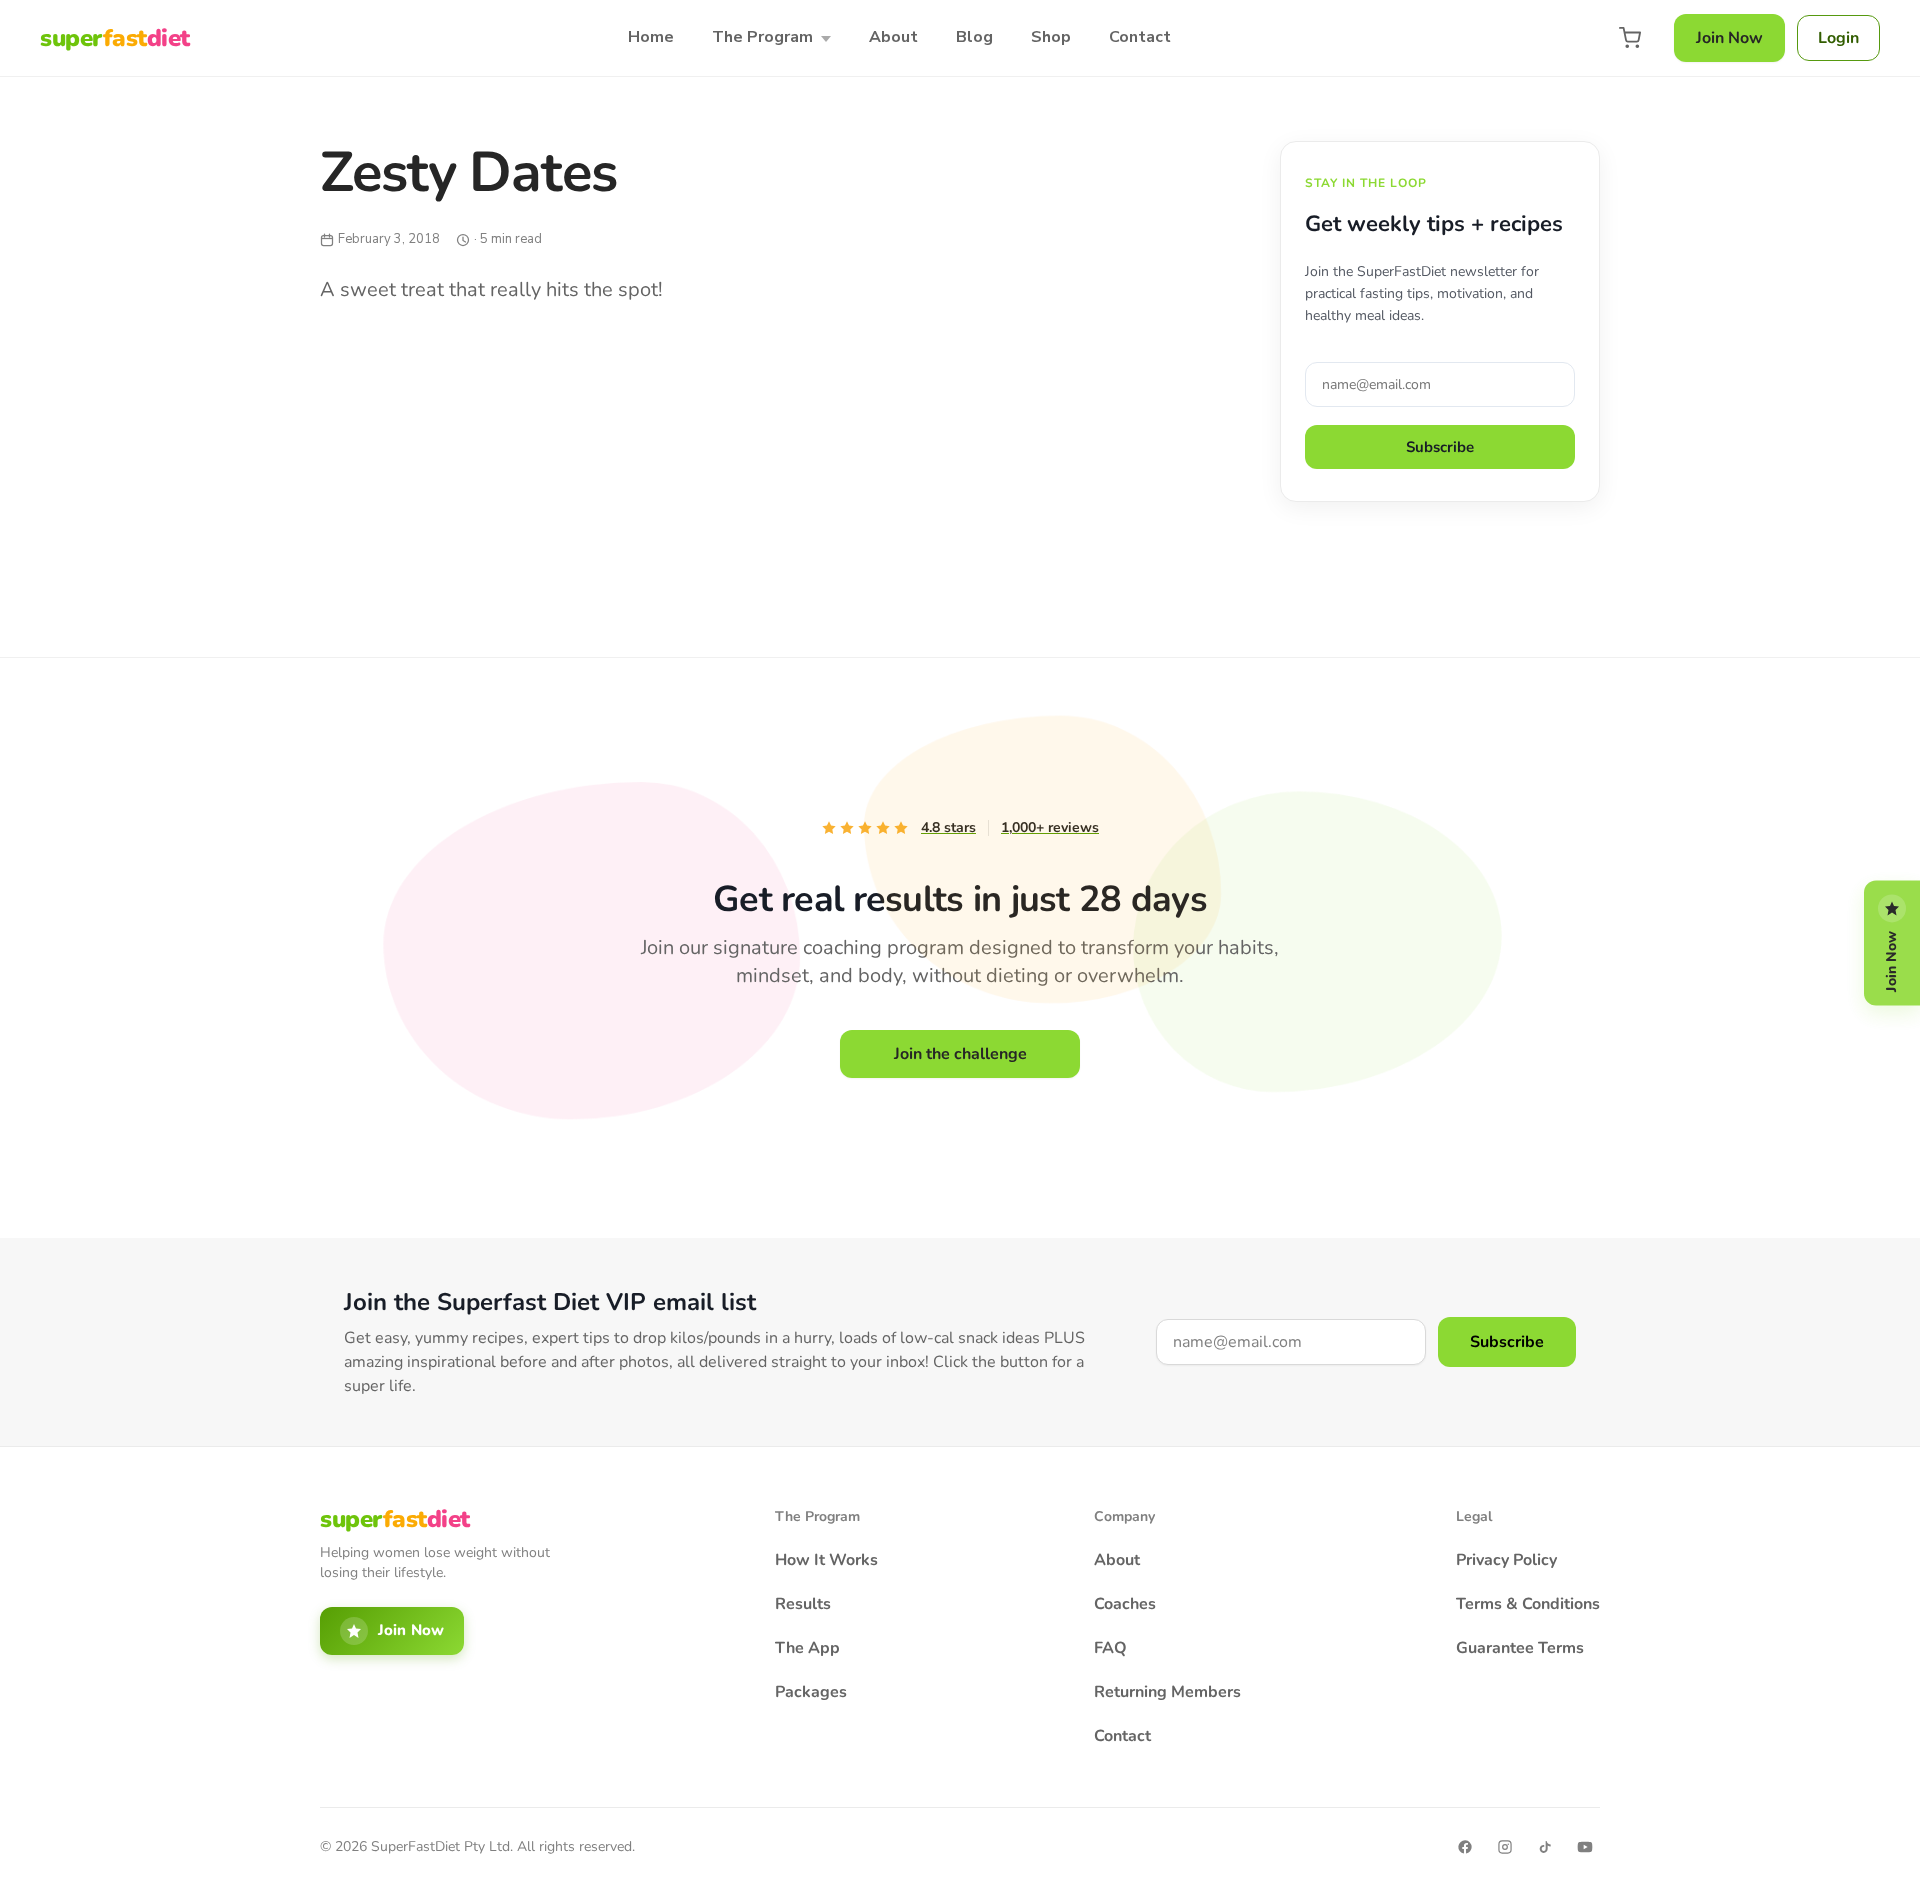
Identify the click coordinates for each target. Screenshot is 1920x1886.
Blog (974, 37)
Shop (1051, 37)
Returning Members (1167, 1692)
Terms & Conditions (1528, 1604)
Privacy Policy (1506, 1560)
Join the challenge (960, 1054)
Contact (1140, 37)
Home (651, 37)
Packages (811, 1692)
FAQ (1110, 1648)
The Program (762, 37)
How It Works (826, 1560)
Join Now (1729, 38)
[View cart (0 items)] (1630, 38)
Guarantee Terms (1520, 1648)
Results (803, 1604)
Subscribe (1440, 447)
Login (1838, 38)
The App (807, 1648)
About (893, 37)
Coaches (1125, 1604)
